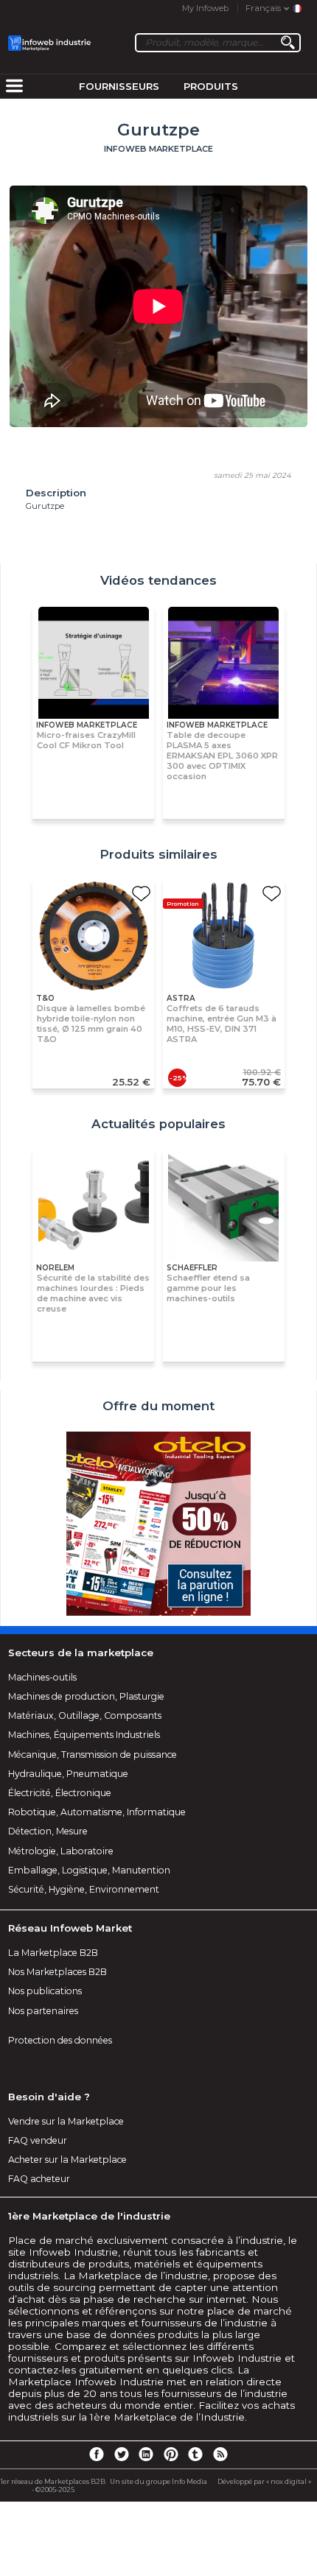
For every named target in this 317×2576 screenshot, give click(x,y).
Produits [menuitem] (211, 86)
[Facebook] (97, 2454)
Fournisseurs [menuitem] (119, 86)
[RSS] (220, 2454)
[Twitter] (121, 2454)
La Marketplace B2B (53, 1953)
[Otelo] (158, 1525)
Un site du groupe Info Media (158, 2481)
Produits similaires (158, 854)
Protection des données (60, 2040)
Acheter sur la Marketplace (67, 2160)
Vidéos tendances (158, 580)
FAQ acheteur (39, 2179)
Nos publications (45, 1991)
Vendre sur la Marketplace (66, 2121)
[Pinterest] (171, 2454)
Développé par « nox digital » (264, 2481)
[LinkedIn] (146, 2454)
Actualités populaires (158, 1124)
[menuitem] (14, 87)
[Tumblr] (195, 2454)
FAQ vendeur (38, 2140)
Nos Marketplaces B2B (58, 1972)
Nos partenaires (43, 2011)
